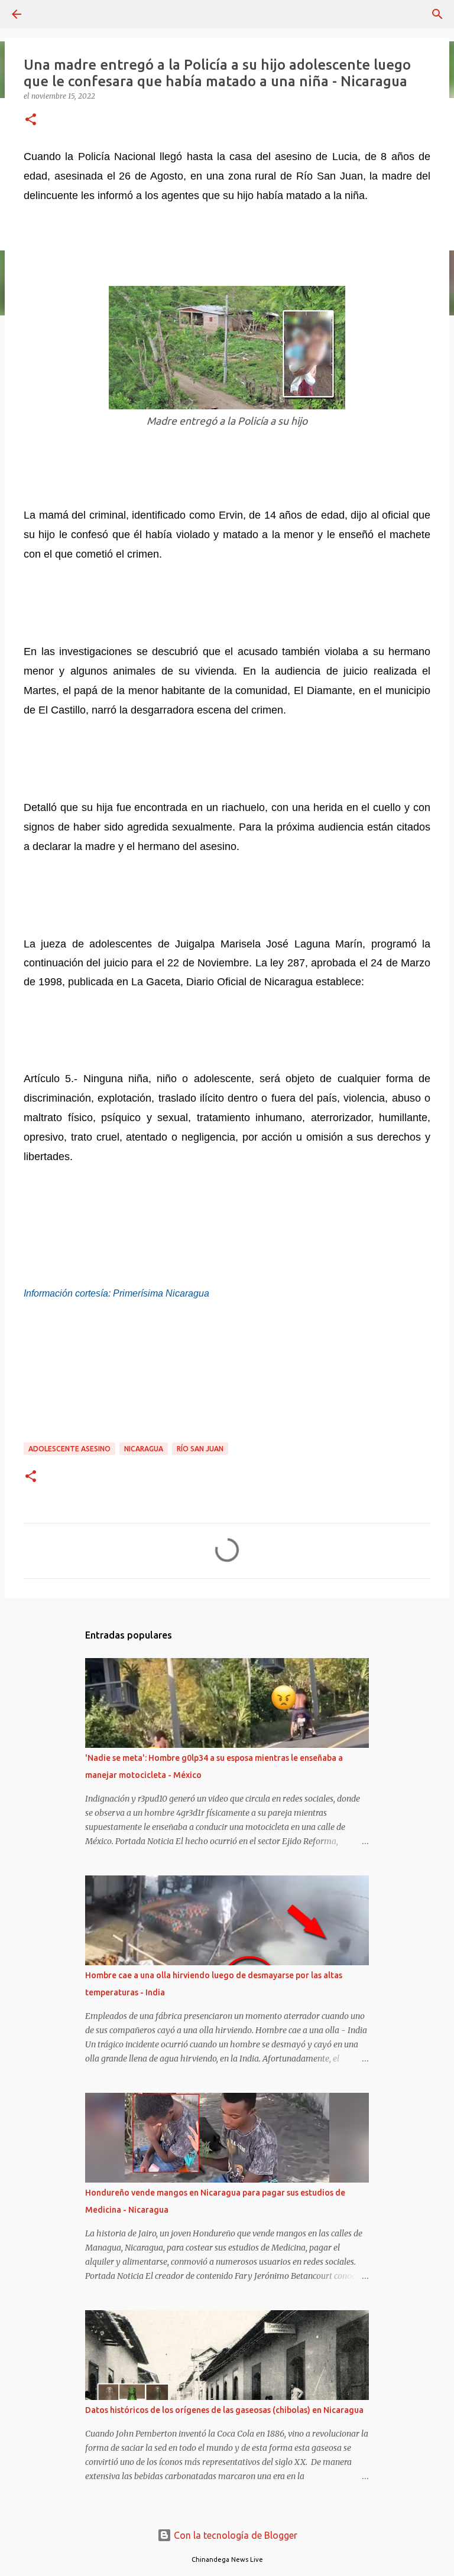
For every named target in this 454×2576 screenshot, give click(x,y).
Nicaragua (144, 1449)
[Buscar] (437, 14)
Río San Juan (200, 1449)
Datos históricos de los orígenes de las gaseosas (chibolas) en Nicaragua (224, 2410)
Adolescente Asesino (69, 1449)
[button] (31, 120)
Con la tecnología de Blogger (234, 2535)
